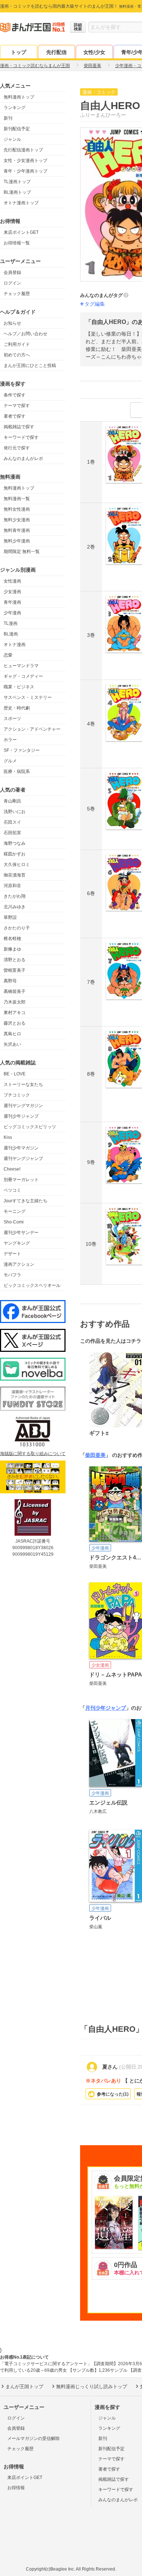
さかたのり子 (17, 928)
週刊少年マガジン (21, 1148)
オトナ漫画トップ (21, 203)
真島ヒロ (12, 1034)
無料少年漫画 (17, 541)
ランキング (15, 108)
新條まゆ (12, 949)
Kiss (8, 1137)
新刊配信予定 (17, 129)
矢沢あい (12, 1044)
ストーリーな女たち (23, 1084)
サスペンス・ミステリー (28, 697)
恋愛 (8, 655)
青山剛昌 (12, 801)
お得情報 (16, 2488)
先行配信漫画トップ (23, 150)
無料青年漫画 (17, 530)
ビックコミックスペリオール (32, 1285)
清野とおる (15, 960)
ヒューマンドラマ (21, 666)
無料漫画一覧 (17, 499)
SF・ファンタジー (22, 750)
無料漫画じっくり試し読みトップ (92, 2387)
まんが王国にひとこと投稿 (30, 365)
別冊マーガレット (21, 1180)
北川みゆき (15, 907)
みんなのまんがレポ (23, 459)
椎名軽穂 (12, 939)
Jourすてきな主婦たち (25, 1201)
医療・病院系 (17, 771)
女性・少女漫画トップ (25, 160)
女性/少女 (94, 52)
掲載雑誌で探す (19, 427)
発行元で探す (17, 448)
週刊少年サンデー (21, 1233)
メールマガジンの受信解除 (33, 2438)
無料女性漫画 (17, 509)
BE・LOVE (15, 1074)
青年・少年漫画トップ (25, 171)
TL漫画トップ (17, 182)
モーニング (15, 1211)
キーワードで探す (21, 437)
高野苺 (10, 981)
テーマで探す (17, 406)
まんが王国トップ (24, 2387)
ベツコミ (12, 1190)
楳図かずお (15, 854)
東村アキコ (15, 1013)
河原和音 (12, 886)
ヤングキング (17, 1243)
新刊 (8, 118)
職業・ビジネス (19, 687)
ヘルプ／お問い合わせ (25, 334)
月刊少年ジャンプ (106, 1708)
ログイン (12, 283)
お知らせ (12, 323)
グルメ (10, 761)
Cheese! (12, 1169)
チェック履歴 (17, 294)
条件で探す (15, 395)
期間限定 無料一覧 (22, 552)
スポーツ (12, 719)
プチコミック (17, 1095)
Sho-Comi (14, 1222)
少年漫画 (12, 613)
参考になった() (113, 2094)
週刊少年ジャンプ (21, 1116)
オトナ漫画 (15, 645)
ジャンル (12, 139)
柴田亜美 (95, 1455)
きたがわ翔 (15, 896)
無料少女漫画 (17, 520)
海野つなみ (15, 843)
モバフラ (12, 1275)
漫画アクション (19, 1264)
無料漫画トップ (19, 97)
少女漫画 (12, 592)
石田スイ (12, 822)
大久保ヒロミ (17, 865)
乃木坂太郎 (15, 1002)
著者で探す (15, 416)
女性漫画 (12, 581)
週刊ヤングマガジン (23, 1106)
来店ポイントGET (21, 232)
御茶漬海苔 (15, 875)
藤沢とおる (15, 1023)
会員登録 (12, 272)
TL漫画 (11, 623)
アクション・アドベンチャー (32, 729)
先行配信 (56, 52)
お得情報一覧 (17, 243)
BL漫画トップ (17, 192)
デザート (12, 1254)
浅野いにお (15, 812)
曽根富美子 (15, 970)
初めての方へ (17, 355)
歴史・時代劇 (17, 708)
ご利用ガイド (17, 344)
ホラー (10, 740)
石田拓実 (12, 833)
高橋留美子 (15, 991)
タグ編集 (95, 304)
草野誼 (10, 917)
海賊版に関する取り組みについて (33, 1454)
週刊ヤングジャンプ (23, 1159)
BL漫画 (11, 634)
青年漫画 (12, 602)
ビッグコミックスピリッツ (30, 1127)
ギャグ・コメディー (23, 676)
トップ (19, 52)
